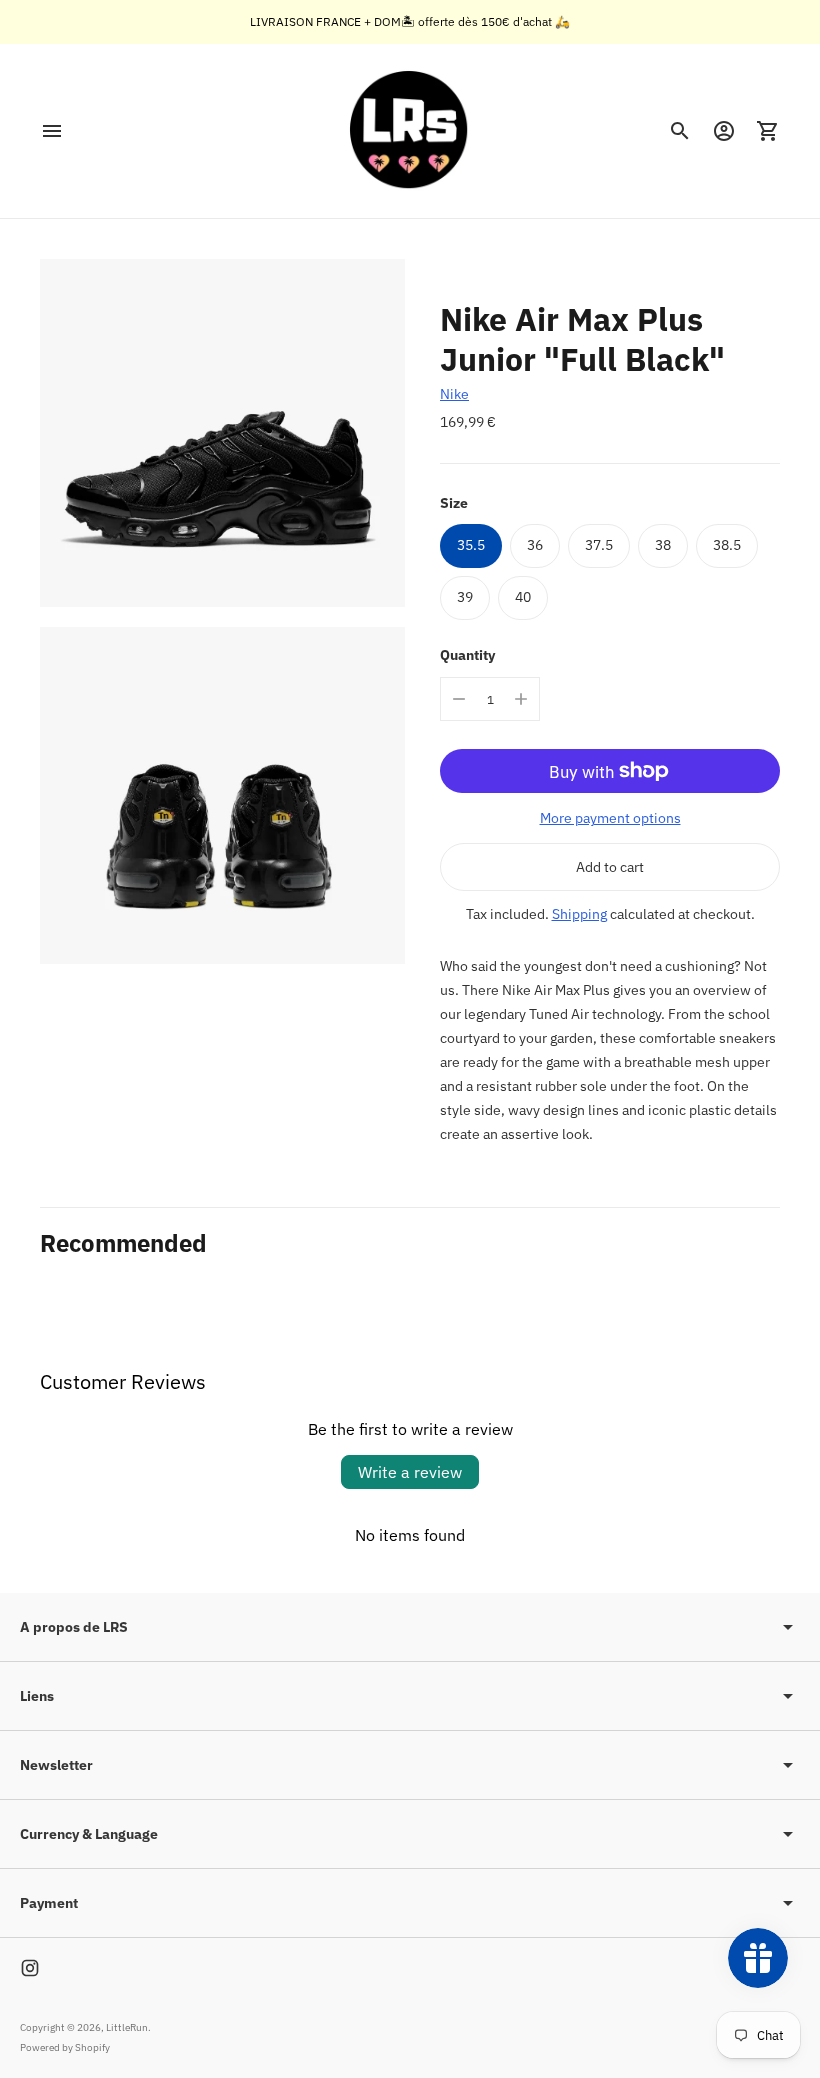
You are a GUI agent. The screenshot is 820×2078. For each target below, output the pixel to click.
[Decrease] (459, 699)
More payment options (610, 818)
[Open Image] (222, 433)
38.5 (727, 545)
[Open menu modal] (52, 131)
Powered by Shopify (65, 2047)
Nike (454, 394)
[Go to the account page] (724, 131)
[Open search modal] (680, 131)
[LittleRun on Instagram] (30, 1968)
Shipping (579, 914)
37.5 (599, 545)
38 (663, 545)
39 (465, 597)
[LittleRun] (410, 131)
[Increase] (521, 699)
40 (523, 597)
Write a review (410, 1472)
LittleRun (127, 2027)
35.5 (471, 545)
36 (535, 545)
